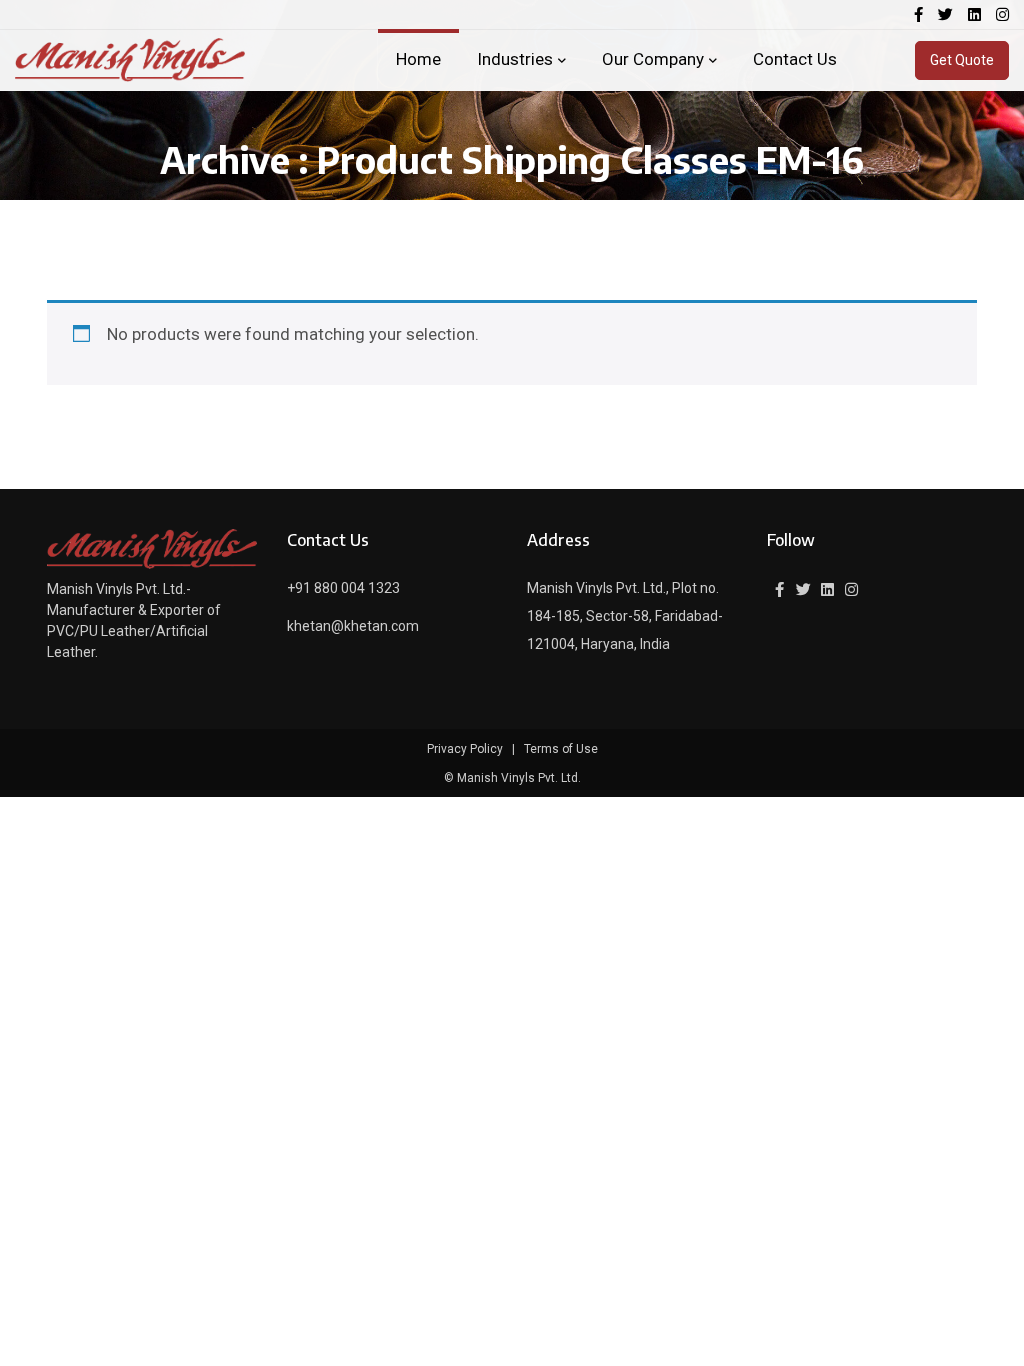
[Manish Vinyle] (130, 60)
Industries (515, 59)
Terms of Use (561, 749)
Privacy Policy (465, 749)
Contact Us (795, 59)
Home (418, 59)
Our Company (653, 59)
